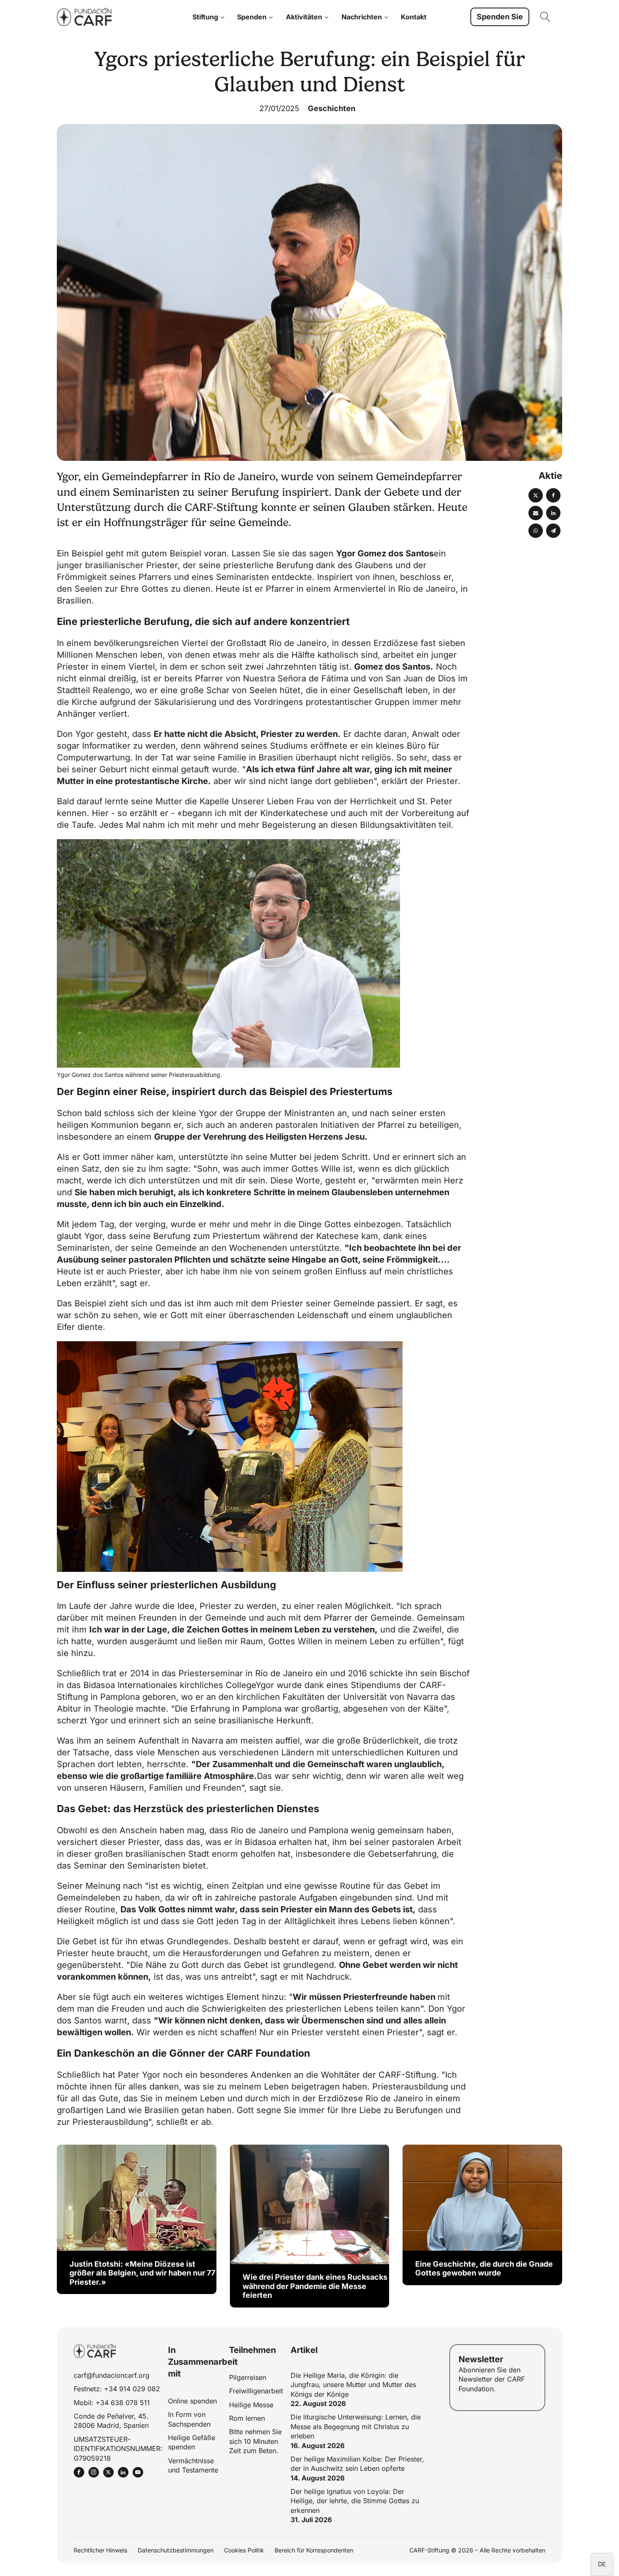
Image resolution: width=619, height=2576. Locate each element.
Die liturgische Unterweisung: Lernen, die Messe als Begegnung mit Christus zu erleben (356, 2426)
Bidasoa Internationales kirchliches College (169, 1685)
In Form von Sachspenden (189, 2419)
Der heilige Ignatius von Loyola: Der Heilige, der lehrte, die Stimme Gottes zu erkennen (355, 2501)
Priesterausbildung (410, 2087)
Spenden (252, 17)
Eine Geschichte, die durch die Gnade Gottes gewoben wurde (484, 2269)
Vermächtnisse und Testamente (193, 2465)
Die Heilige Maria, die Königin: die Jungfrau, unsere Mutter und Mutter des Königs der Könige (353, 2385)
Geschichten (332, 108)
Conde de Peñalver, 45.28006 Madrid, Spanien (111, 2421)
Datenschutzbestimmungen (176, 2550)
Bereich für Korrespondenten (314, 2550)
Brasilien (74, 601)
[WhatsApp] (536, 531)
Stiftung (205, 17)
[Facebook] (553, 495)
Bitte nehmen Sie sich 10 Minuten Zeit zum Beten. (255, 2441)
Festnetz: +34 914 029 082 (117, 2389)
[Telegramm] (553, 531)
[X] (536, 495)
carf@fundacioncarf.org (112, 2375)
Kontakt (414, 17)
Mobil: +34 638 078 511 (112, 2403)
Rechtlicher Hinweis (100, 2550)
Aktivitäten (304, 17)
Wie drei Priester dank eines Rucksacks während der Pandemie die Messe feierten (315, 2286)
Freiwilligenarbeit (256, 2391)
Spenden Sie (500, 17)
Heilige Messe (251, 2405)
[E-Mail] (536, 513)
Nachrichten (362, 17)
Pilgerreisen (248, 2377)
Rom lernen (247, 2418)
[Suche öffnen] (545, 17)
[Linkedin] (553, 513)
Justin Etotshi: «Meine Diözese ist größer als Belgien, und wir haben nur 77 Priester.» (142, 2273)
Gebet (83, 1941)
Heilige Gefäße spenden (192, 2442)
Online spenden (192, 2401)
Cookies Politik (244, 2550)
